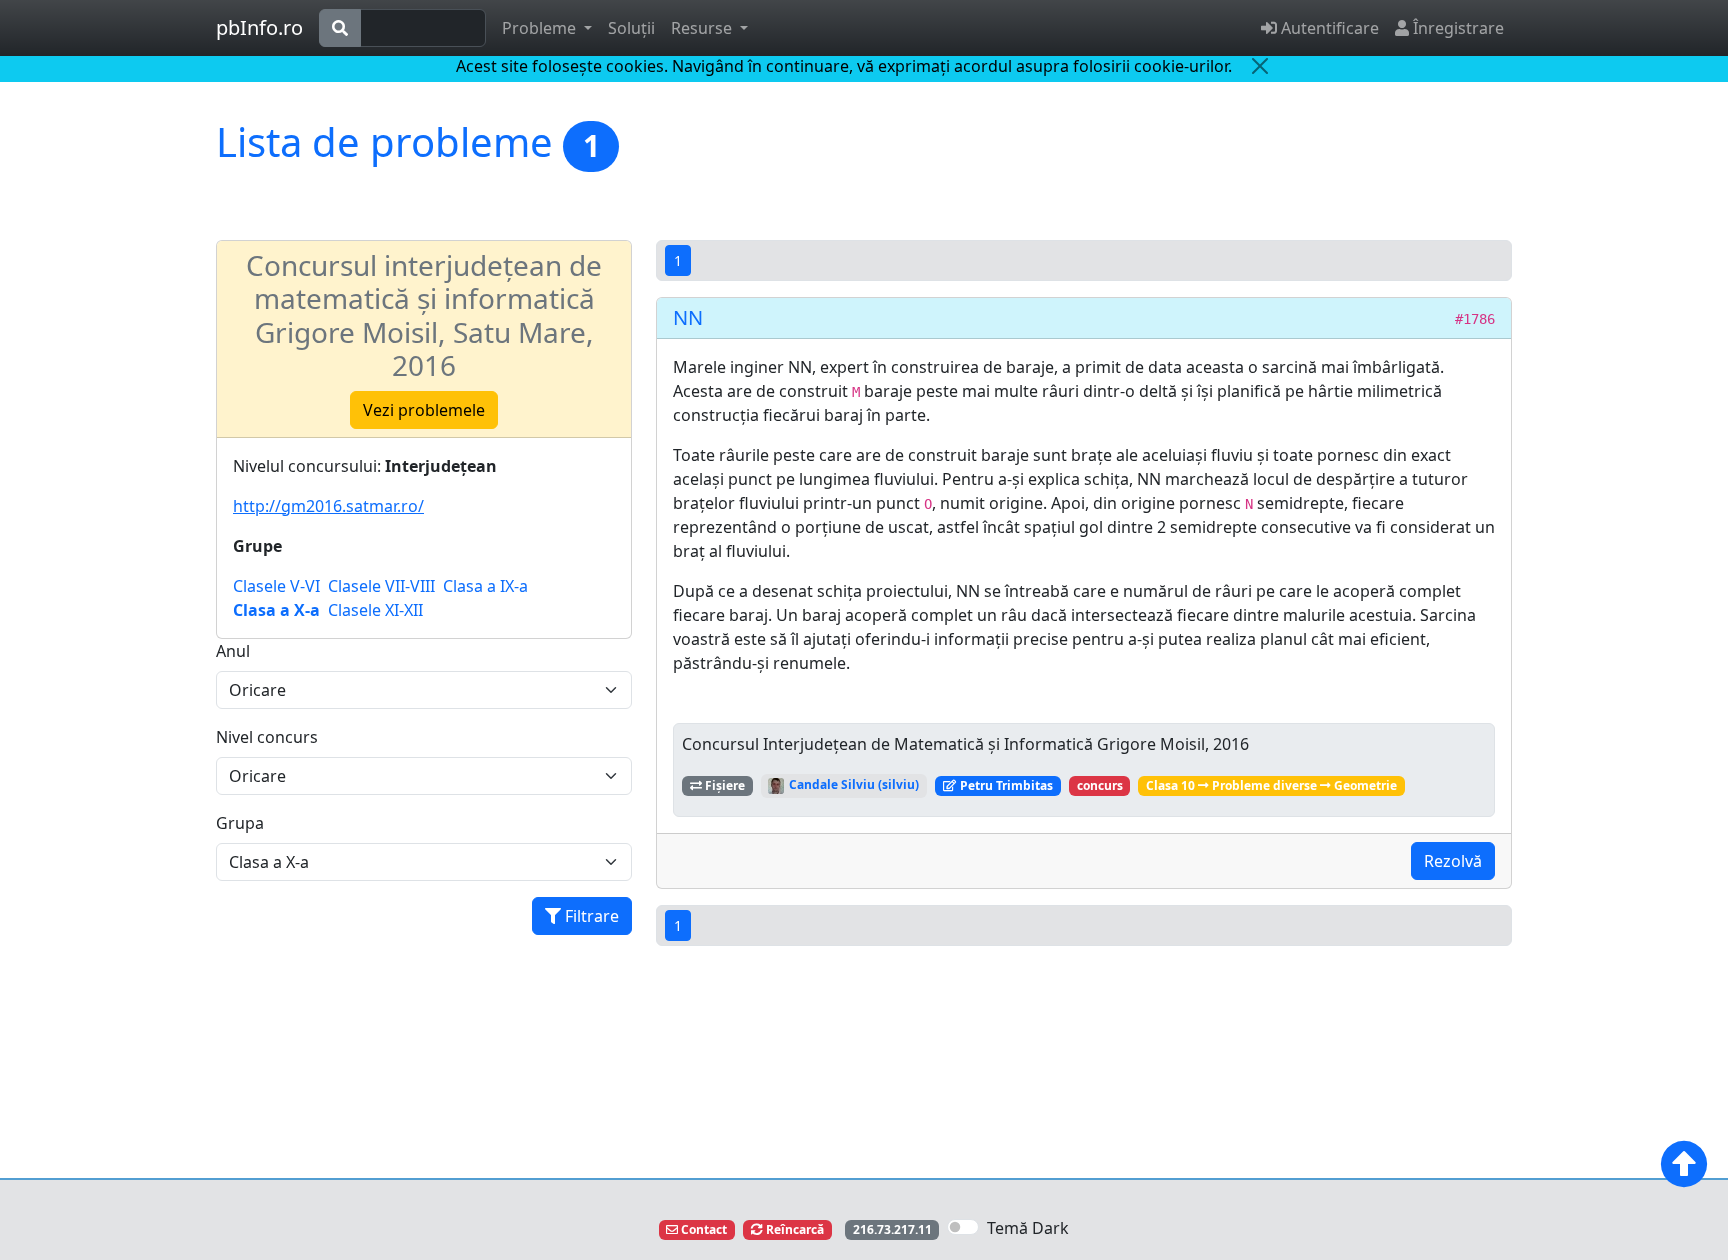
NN (688, 317)
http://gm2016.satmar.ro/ (328, 506)
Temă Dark (1028, 1228)
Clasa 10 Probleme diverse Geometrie (1271, 785)
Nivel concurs (267, 737)
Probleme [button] (541, 28)
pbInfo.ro (259, 27)
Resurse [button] (703, 28)
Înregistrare (1456, 28)
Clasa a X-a (276, 610)
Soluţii (631, 28)
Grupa (240, 823)
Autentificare (1328, 28)
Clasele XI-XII (375, 610)
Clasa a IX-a (485, 586)
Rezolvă (1453, 861)
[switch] (963, 1227)
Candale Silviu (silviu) (852, 784)
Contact (702, 1229)
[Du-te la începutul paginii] (1684, 1164)
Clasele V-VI (276, 586)
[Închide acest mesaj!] (1260, 66)
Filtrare (590, 916)
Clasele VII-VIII (381, 586)
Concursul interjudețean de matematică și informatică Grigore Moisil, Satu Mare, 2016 (424, 315)
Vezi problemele (424, 410)
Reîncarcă (793, 1229)
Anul (233, 651)
